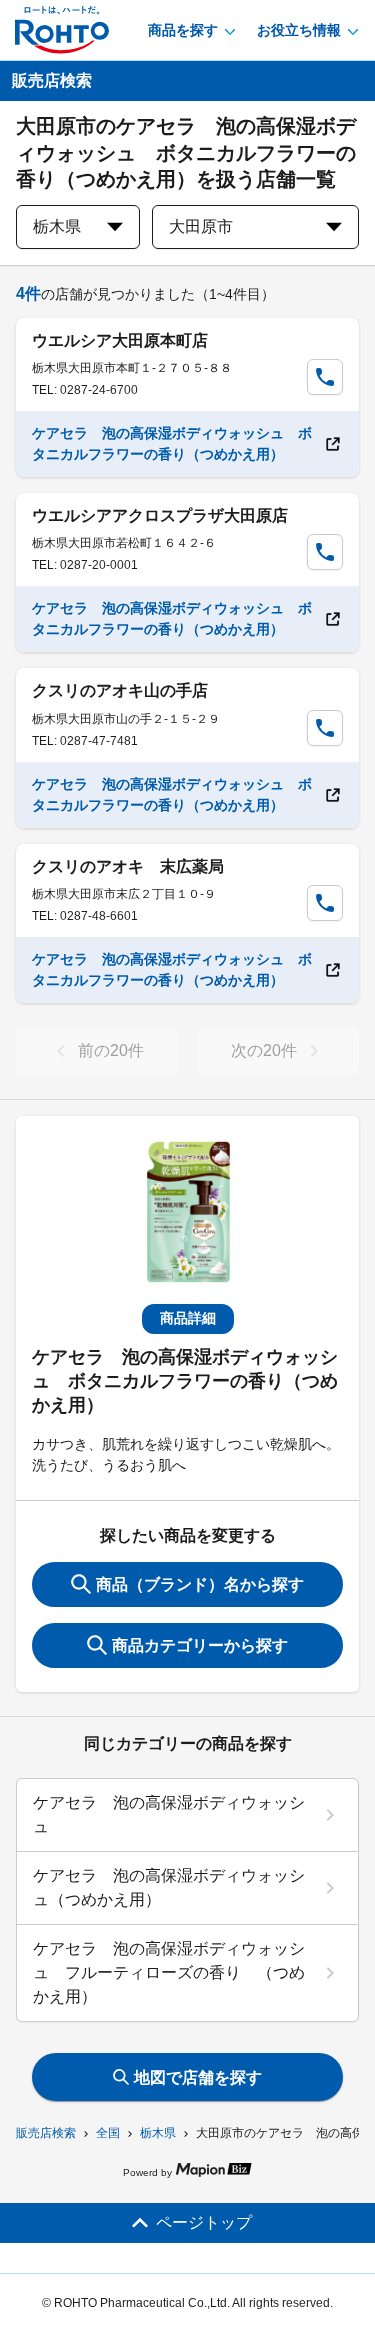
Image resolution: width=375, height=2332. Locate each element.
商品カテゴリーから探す (200, 1645)
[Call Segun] (325, 377)
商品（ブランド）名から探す (200, 1584)
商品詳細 (188, 1318)
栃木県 (158, 2133)
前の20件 (111, 1050)
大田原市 (201, 226)
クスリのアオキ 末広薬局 (128, 866)
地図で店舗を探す (198, 2077)
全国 (108, 2133)
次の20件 (264, 1050)
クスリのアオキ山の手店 (120, 690)
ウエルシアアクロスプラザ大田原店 (160, 515)
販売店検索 (46, 2133)
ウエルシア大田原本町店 (120, 340)
